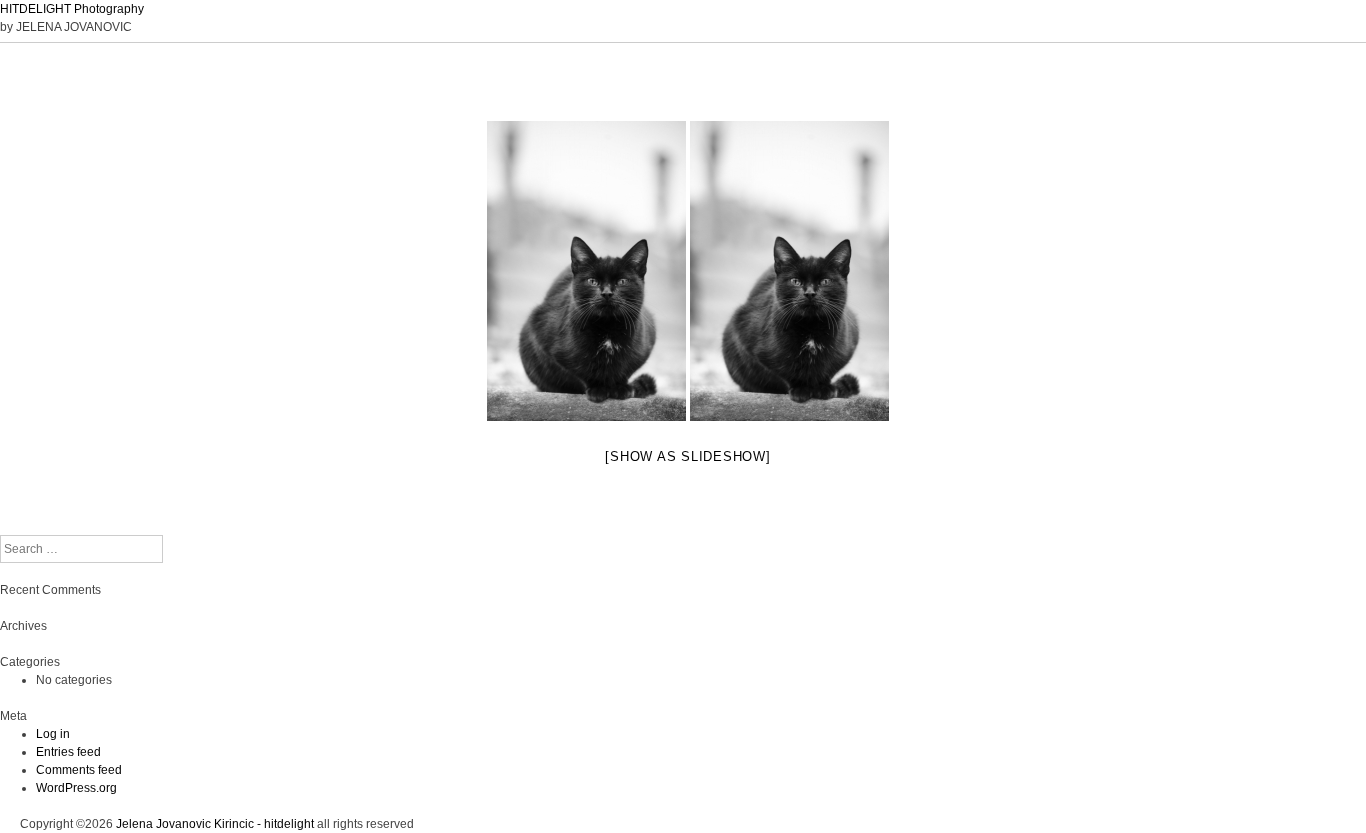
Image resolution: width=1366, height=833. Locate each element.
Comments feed (79, 770)
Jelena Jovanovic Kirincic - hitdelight (215, 824)
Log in (53, 734)
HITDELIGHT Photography (72, 9)
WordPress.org (76, 788)
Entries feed (68, 752)
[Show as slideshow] (687, 456)
